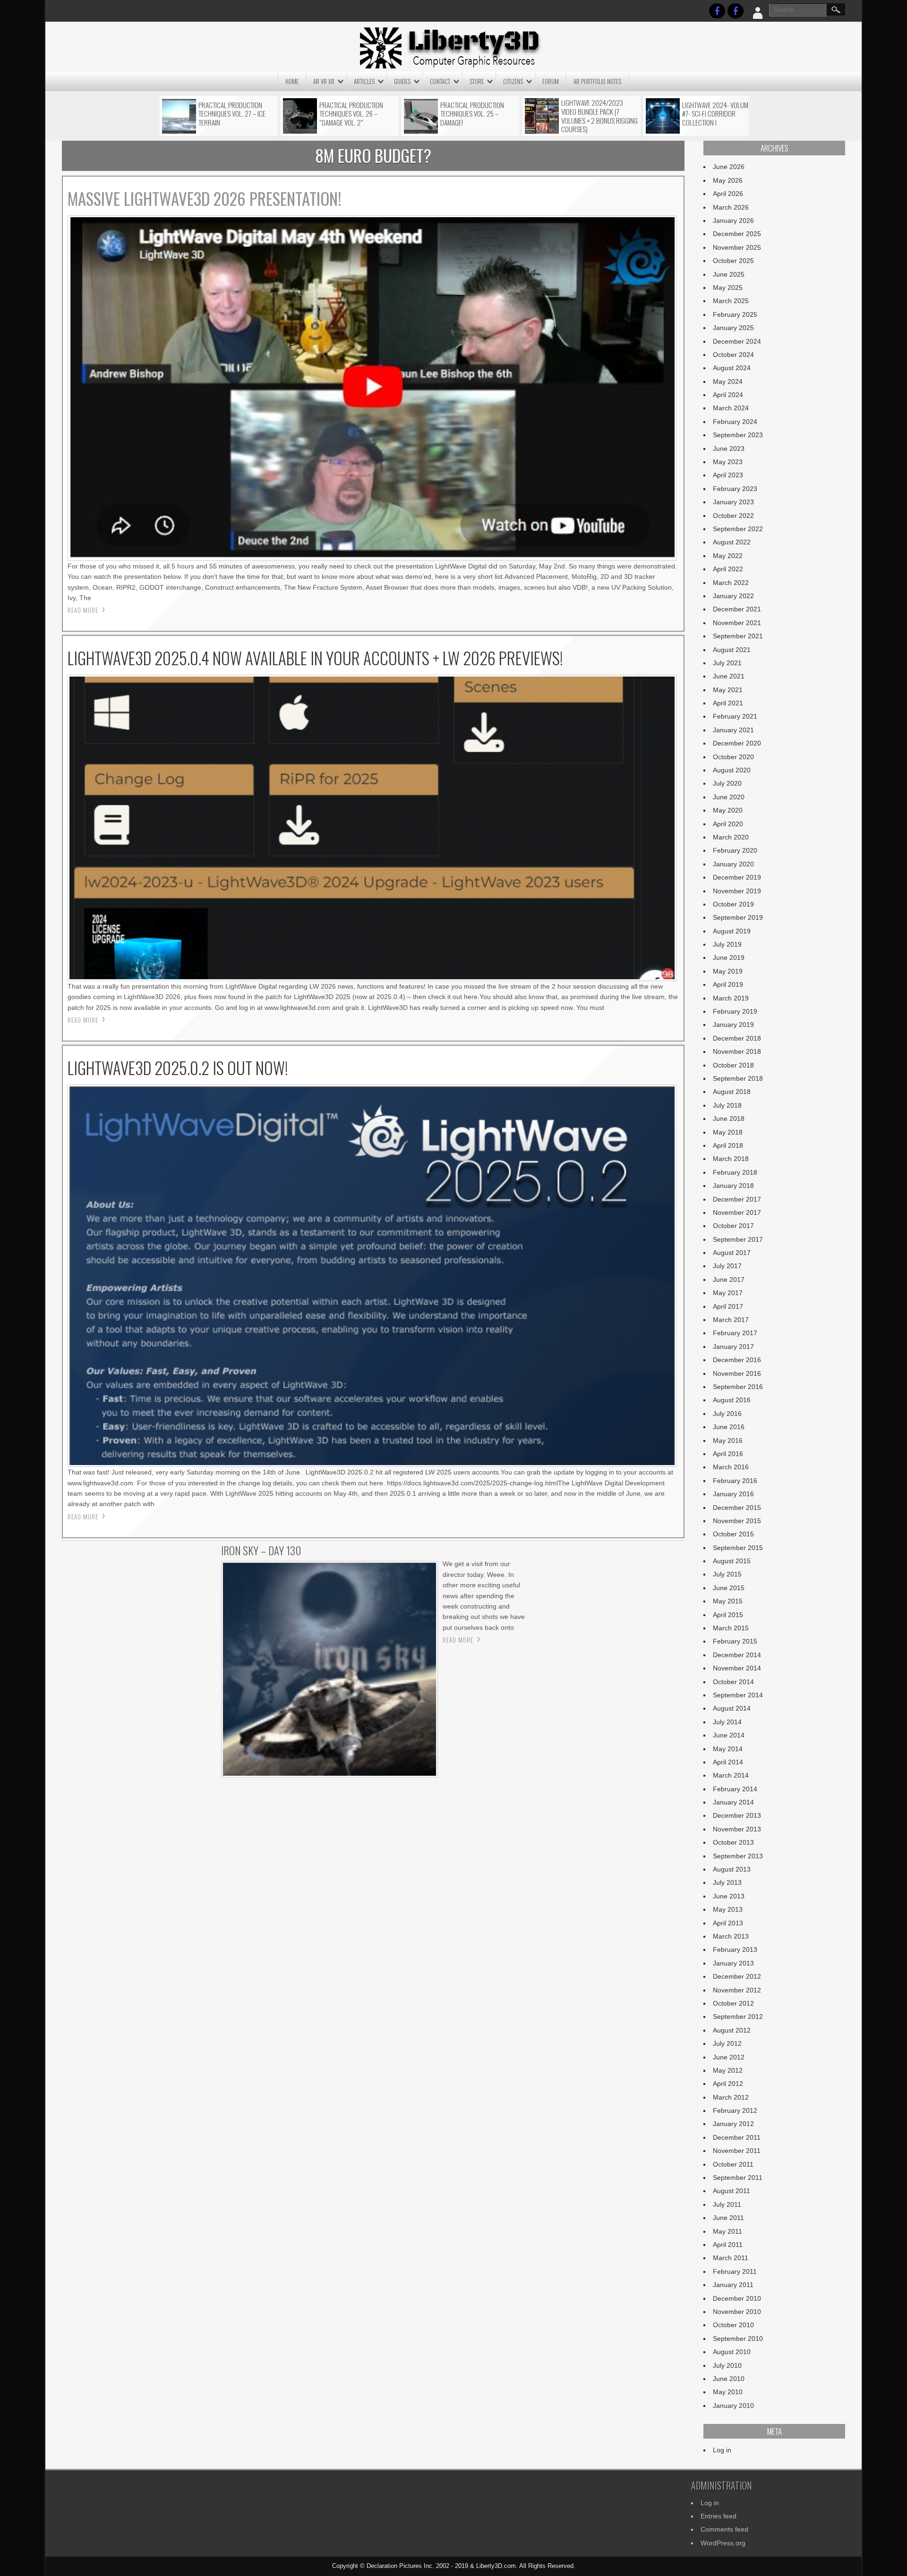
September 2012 (738, 2017)
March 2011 (731, 2258)
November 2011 (737, 2151)
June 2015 (729, 1588)
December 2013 (737, 1815)
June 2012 (729, 2057)
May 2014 (728, 1749)
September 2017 (738, 1239)
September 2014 (738, 1695)
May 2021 (728, 690)
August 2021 (732, 650)
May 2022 (728, 556)
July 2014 (727, 1722)
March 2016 (731, 1467)
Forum (551, 81)
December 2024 (737, 341)
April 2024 (728, 395)
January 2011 (733, 2285)
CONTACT (440, 81)
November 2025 (737, 247)
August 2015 (732, 1561)
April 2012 (728, 2084)
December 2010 (737, 2298)
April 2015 (728, 1615)
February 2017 (735, 1333)
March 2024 (731, 408)
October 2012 (733, 2003)
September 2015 (738, 1548)
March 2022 (731, 583)
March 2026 (731, 207)
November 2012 (737, 1990)
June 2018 (729, 1119)
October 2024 (733, 355)
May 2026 (728, 180)
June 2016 (729, 1427)
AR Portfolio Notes (597, 81)
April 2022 (728, 569)
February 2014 (735, 1789)
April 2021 (728, 703)
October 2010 (733, 2325)
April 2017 (728, 1306)
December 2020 (737, 743)
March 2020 (731, 837)
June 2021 (729, 676)
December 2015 (737, 1508)
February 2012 (735, 2110)
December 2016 (737, 1360)
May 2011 (727, 2231)
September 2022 (738, 529)
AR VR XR (324, 81)
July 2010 (727, 2365)
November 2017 (737, 1212)
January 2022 (733, 596)
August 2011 (732, 2191)
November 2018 (737, 1051)
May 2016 (728, 1441)
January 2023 (733, 502)
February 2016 (735, 1481)
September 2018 (738, 1078)
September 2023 (738, 435)
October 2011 (733, 2164)
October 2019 (733, 904)
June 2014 (729, 1735)
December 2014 (737, 1655)
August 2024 (732, 368)
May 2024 (728, 381)
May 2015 (728, 1601)
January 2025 (733, 328)
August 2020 (732, 770)
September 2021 (738, 636)
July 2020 (727, 783)
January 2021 (733, 730)
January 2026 (733, 220)
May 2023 (728, 462)
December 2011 (737, 2137)
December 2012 (737, 1976)
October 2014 (733, 1682)
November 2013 (737, 1829)
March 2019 (731, 998)
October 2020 (733, 757)
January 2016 (733, 1494)
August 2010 (732, 2352)
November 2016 (737, 1373)
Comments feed (724, 2529)
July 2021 (727, 663)
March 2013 (731, 1936)
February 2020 (735, 850)
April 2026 (728, 194)
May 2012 (728, 2070)
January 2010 (733, 2406)
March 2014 (731, 1775)
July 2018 (727, 1105)
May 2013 (728, 1909)
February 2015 (735, 1641)
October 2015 (733, 1534)
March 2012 (731, 2097)
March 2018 (731, 1159)
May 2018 (728, 1132)
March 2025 (731, 301)
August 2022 (732, 542)
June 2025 (729, 274)
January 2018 (733, 1186)
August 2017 (732, 1253)
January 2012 (733, 2124)
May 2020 (728, 810)
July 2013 (727, 1882)
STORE (477, 81)
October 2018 (733, 1065)
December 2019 (737, 877)
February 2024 (735, 422)
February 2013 (735, 1949)
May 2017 (728, 1293)
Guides (402, 81)
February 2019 (735, 1011)
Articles (364, 81)
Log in (722, 2450)
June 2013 (729, 1896)
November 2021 (737, 623)
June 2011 (728, 2218)
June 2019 (729, 958)
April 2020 (728, 824)
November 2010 (737, 2312)
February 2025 (735, 314)
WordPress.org (723, 2543)
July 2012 (727, 2043)
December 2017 (737, 1199)
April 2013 (728, 1923)
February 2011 (735, 2271)
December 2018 (737, 1038)
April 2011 (728, 2245)
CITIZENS (513, 81)
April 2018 (728, 1145)
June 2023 (729, 449)
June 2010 (729, 2379)
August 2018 (732, 1092)
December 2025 (737, 234)
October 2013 (733, 1842)
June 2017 (729, 1280)
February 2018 (735, 1172)
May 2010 (728, 2392)
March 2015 (731, 1628)
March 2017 (731, 1320)
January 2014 (733, 1802)
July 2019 (727, 944)
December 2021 (737, 609)
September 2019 (738, 917)
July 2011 (727, 2204)
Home (292, 81)
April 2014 (728, 1762)
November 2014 (737, 1668)
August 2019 (732, 931)
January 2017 (733, 1347)
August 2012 (732, 2030)
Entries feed (719, 2516)
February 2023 (735, 489)
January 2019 (733, 1025)
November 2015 (737, 1521)
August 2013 (732, 1869)
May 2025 (728, 288)
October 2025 (733, 261)
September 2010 (738, 2339)
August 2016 (732, 1400)
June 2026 (729, 167)
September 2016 (738, 1387)
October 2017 (733, 1226)
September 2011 (738, 2178)
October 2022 (733, 516)
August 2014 (732, 1708)
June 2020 (729, 797)
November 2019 (737, 891)
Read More (83, 610)
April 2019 (728, 984)
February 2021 (735, 716)
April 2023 (728, 475)
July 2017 (727, 1266)
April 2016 (728, 1454)
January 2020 (733, 864)
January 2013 (733, 1963)
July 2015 (727, 1574)
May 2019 (728, 971)
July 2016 (727, 1414)
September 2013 (738, 1856)
